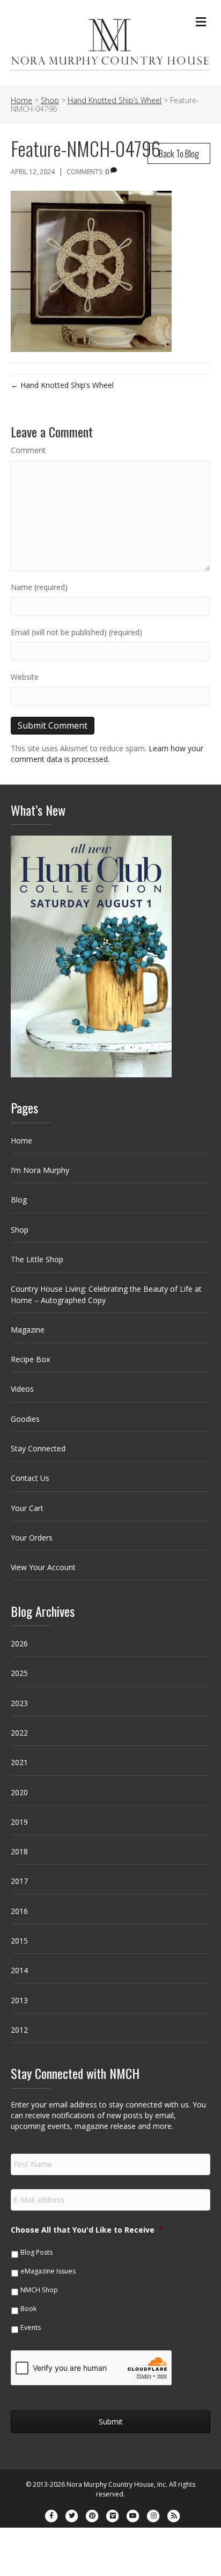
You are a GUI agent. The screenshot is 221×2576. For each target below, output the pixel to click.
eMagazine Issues (48, 2271)
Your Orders (32, 1538)
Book (28, 2309)
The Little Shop (37, 1259)
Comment (28, 450)
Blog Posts (36, 2252)
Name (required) (39, 587)
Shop (20, 1230)
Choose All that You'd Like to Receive (87, 2230)
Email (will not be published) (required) (76, 632)
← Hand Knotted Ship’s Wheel (62, 385)
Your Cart (27, 1508)
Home (21, 1141)
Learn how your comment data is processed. (107, 754)
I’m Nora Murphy (40, 1170)
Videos (22, 1389)
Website (25, 677)
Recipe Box (30, 1359)
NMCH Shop (39, 2290)
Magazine (28, 1330)
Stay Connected (38, 1448)
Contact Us (30, 1478)
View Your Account (43, 1567)
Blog (19, 1200)
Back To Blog (179, 153)
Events (31, 2327)
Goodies (25, 1419)
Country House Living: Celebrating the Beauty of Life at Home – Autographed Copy (106, 1294)
